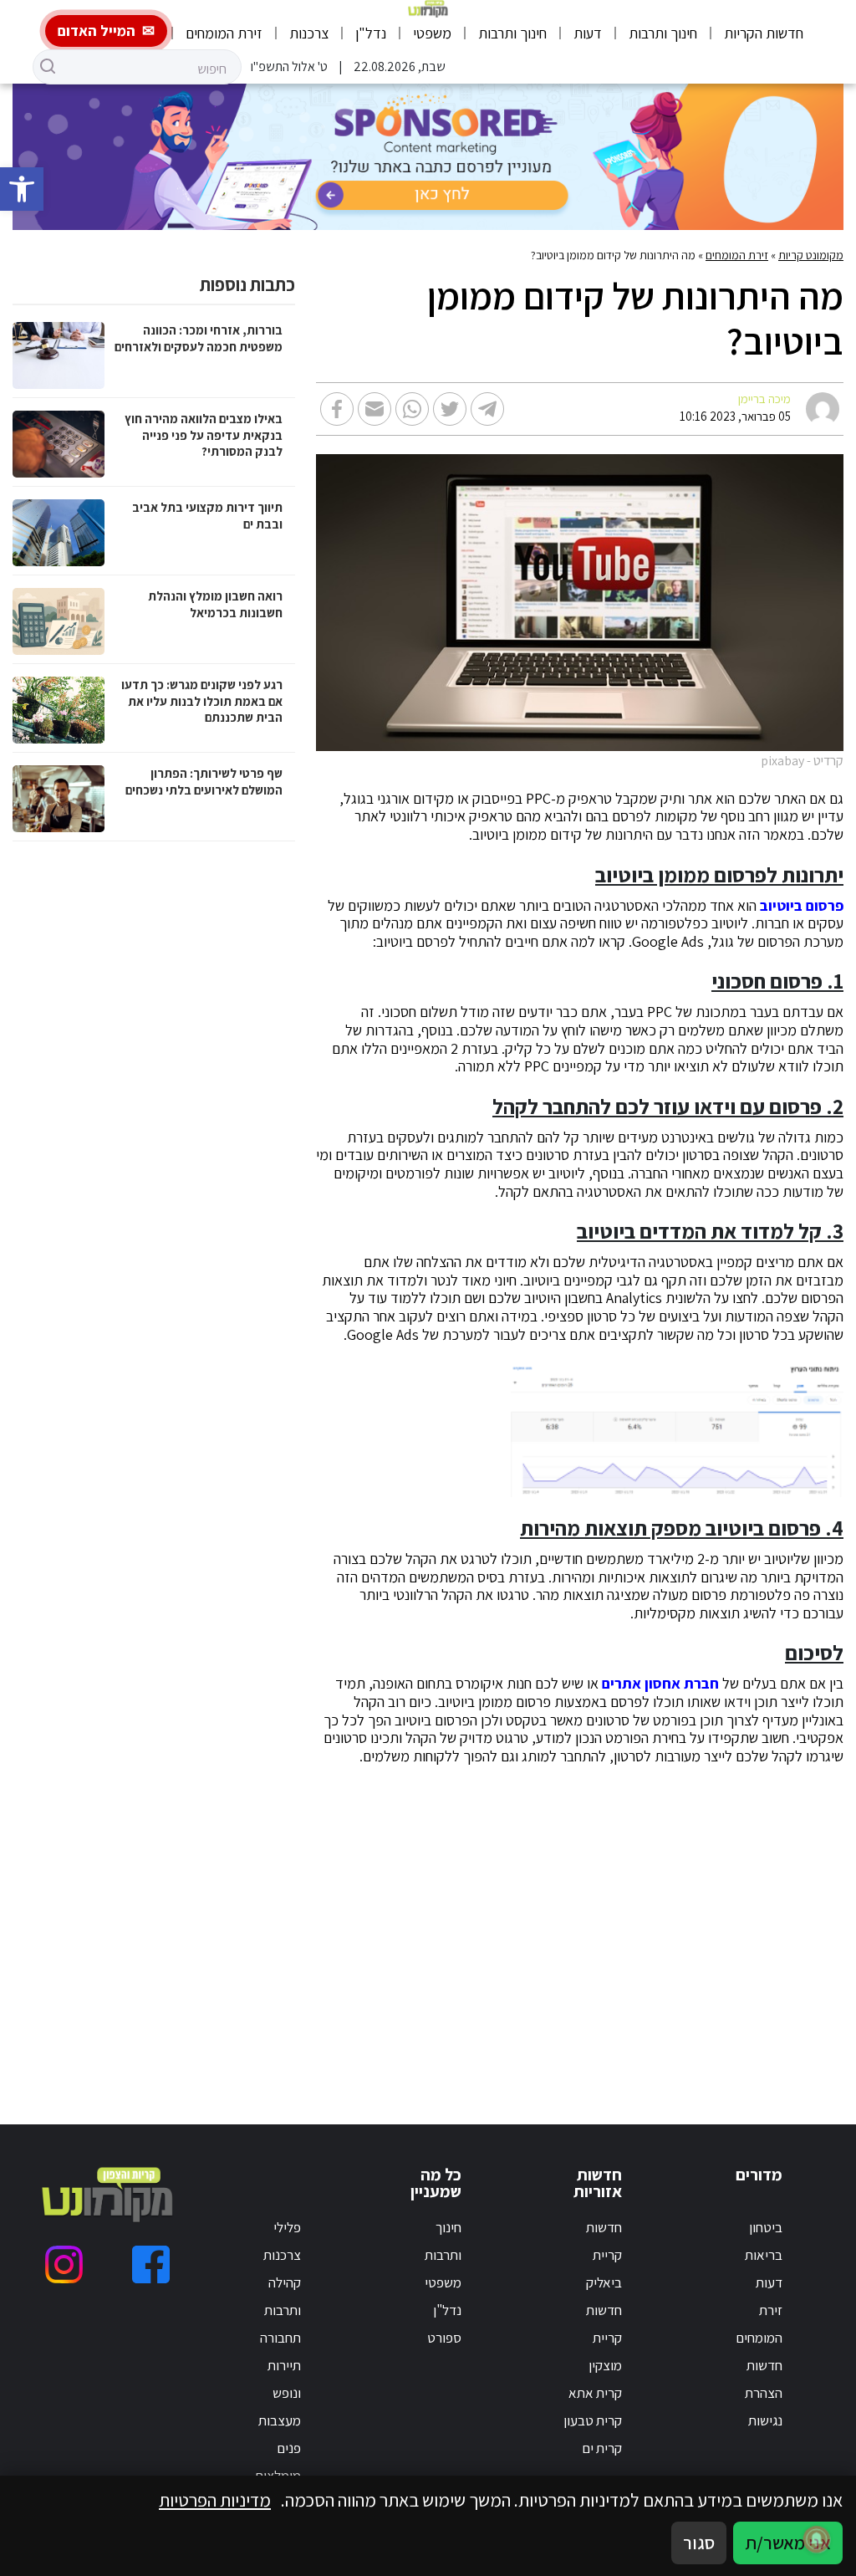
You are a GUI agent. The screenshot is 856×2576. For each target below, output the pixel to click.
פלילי (287, 2227)
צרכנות (309, 33)
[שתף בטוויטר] (450, 409)
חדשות (764, 2365)
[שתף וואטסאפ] (412, 409)
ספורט (444, 2338)
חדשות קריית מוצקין (604, 2338)
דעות (588, 33)
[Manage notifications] (817, 2539)
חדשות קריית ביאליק (604, 2255)
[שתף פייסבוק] (337, 409)
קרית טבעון (593, 2420)
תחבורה (280, 2338)
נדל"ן (371, 33)
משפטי (432, 33)
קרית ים (602, 2448)
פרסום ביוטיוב (802, 906)
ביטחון (766, 2227)
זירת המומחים (224, 33)
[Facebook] (151, 2264)
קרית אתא (595, 2393)
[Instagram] (64, 2264)
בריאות (764, 2255)
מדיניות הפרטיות (215, 2500)
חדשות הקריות (764, 33)
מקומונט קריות (811, 255)
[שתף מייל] (374, 409)
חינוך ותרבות (663, 33)
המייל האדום (97, 31)
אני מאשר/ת (788, 2543)
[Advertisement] (608, 1924)
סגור (699, 2543)
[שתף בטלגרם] (487, 409)
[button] (22, 189)
